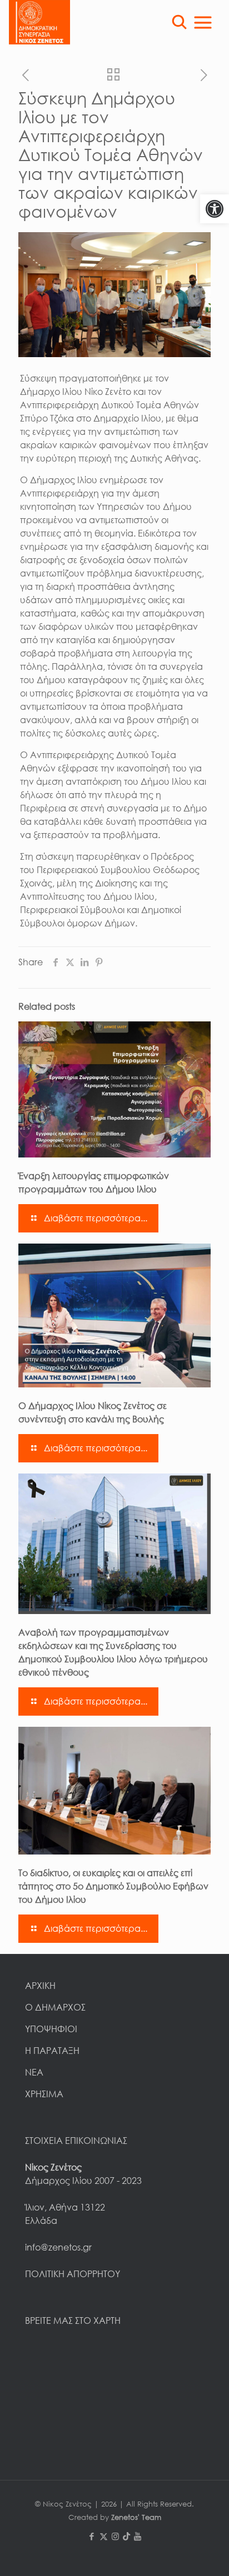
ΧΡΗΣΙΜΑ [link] (44, 2094)
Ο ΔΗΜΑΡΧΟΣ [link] (55, 2007)
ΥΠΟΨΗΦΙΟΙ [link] (51, 2029)
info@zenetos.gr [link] (58, 2247)
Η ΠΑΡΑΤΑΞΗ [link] (52, 2051)
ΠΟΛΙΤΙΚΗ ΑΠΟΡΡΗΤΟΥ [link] (73, 2274)
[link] (215, 209)
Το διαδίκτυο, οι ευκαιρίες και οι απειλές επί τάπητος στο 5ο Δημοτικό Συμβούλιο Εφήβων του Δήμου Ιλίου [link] (113, 1886)
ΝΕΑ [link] (34, 2072)
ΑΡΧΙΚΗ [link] (40, 1986)
